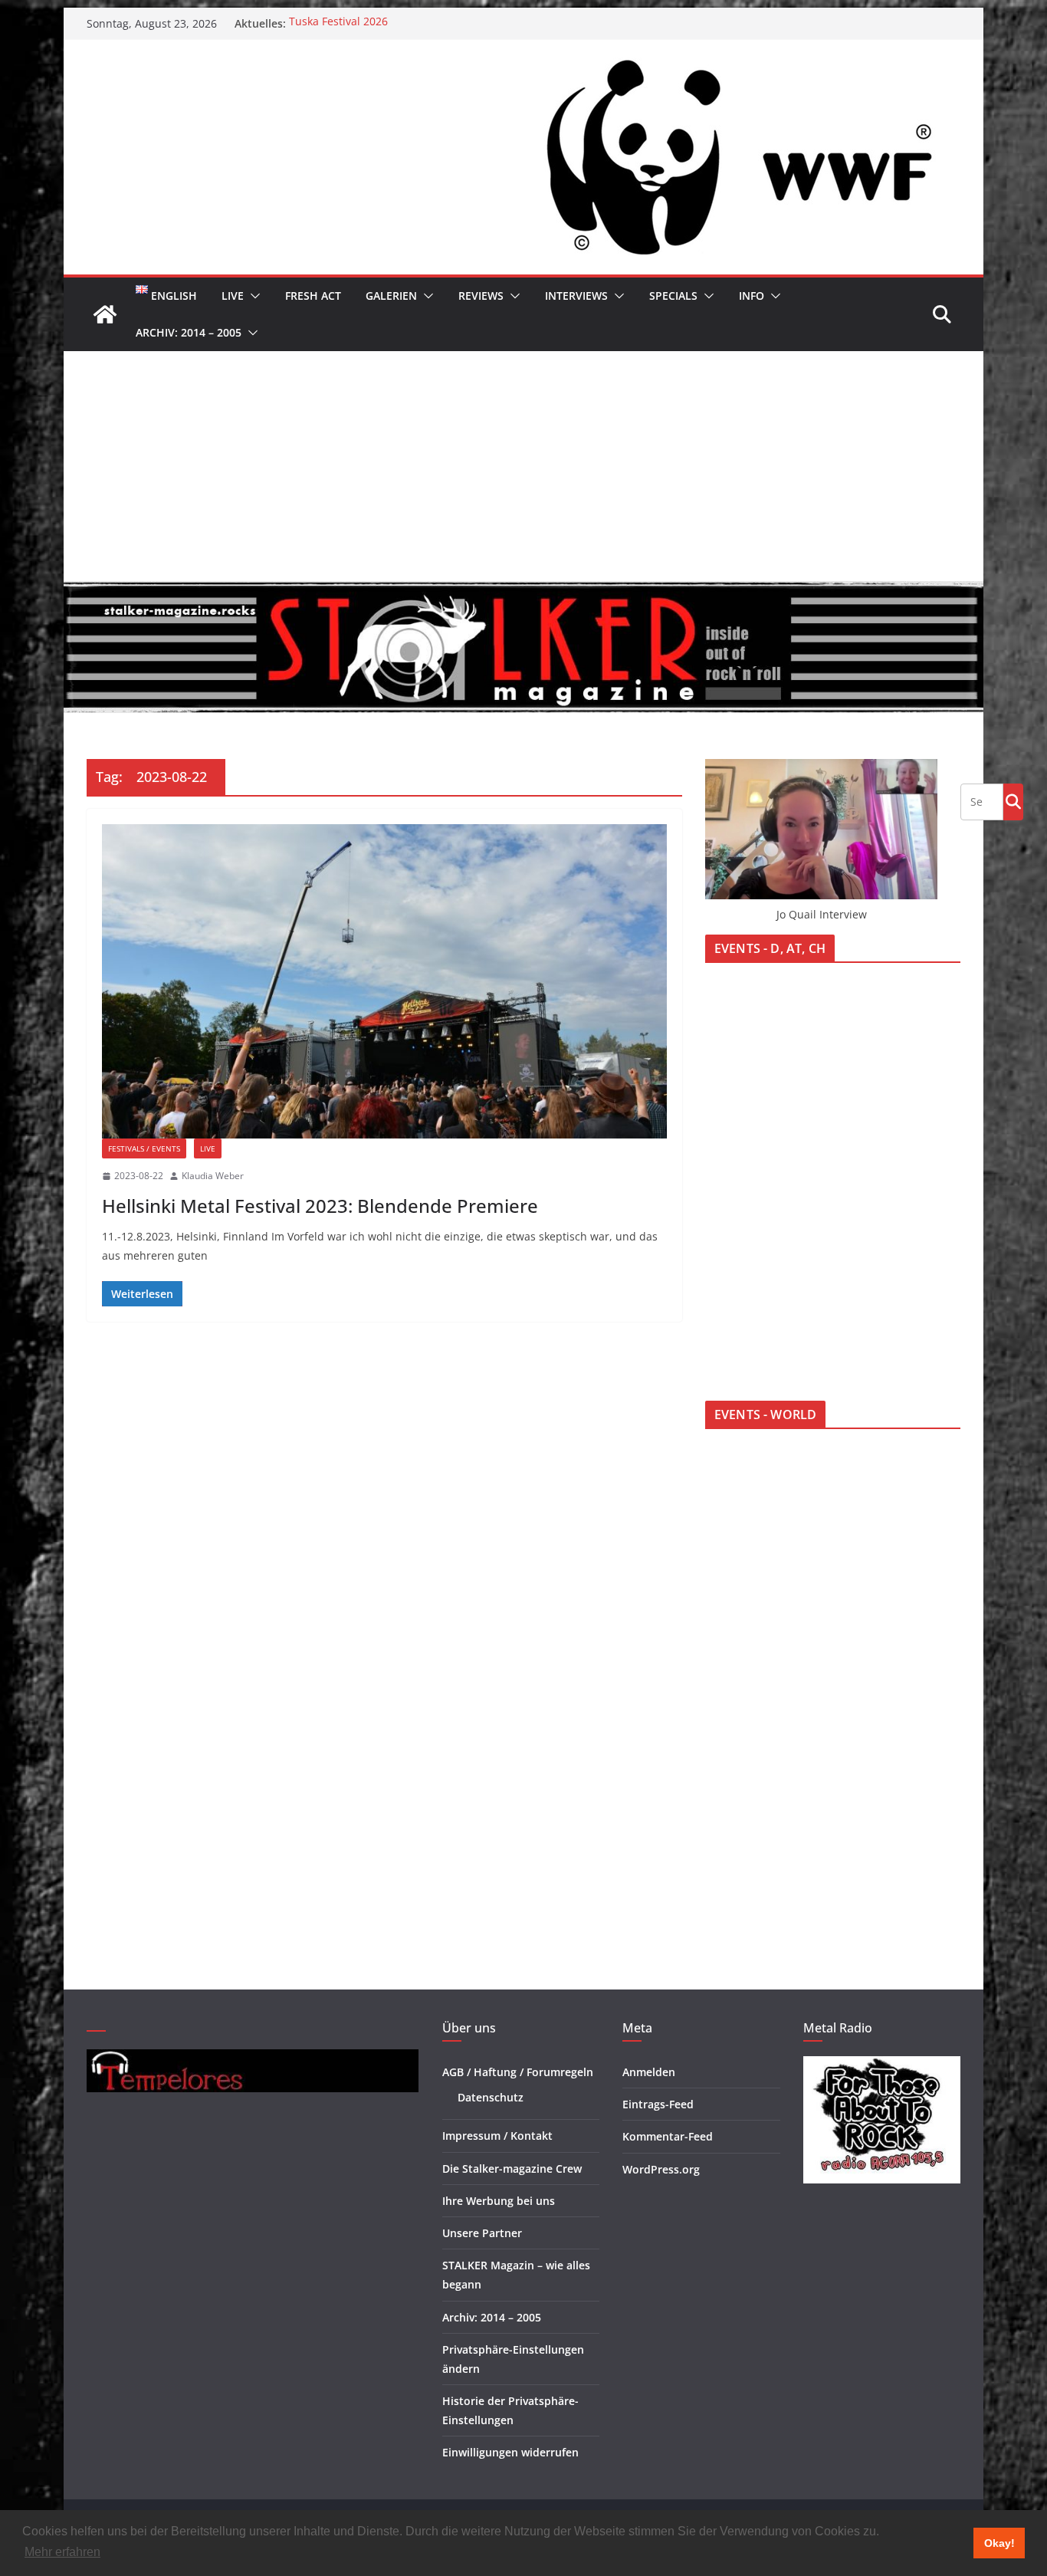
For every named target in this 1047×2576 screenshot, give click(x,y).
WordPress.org (661, 2169)
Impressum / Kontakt (497, 2136)
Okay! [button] (999, 2543)
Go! (1013, 801)
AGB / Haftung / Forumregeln (518, 2072)
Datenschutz (491, 2097)
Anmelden (649, 2072)
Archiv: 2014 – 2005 (189, 332)
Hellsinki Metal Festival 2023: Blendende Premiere (320, 1206)
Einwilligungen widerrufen (510, 2452)
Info (752, 296)
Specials (673, 296)
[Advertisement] (523, 466)
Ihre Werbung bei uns (499, 2201)
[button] (252, 296)
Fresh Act (313, 296)
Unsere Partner (482, 2233)
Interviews (576, 296)
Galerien (391, 296)
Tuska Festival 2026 (338, 23)
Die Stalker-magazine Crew (512, 2169)
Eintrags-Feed (658, 2104)
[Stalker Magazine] (105, 314)
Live (233, 296)
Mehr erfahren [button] (62, 2552)
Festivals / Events (144, 1148)
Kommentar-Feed (668, 2136)
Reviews (481, 296)
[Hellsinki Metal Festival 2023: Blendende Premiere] (384, 981)
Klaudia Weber (213, 1176)
